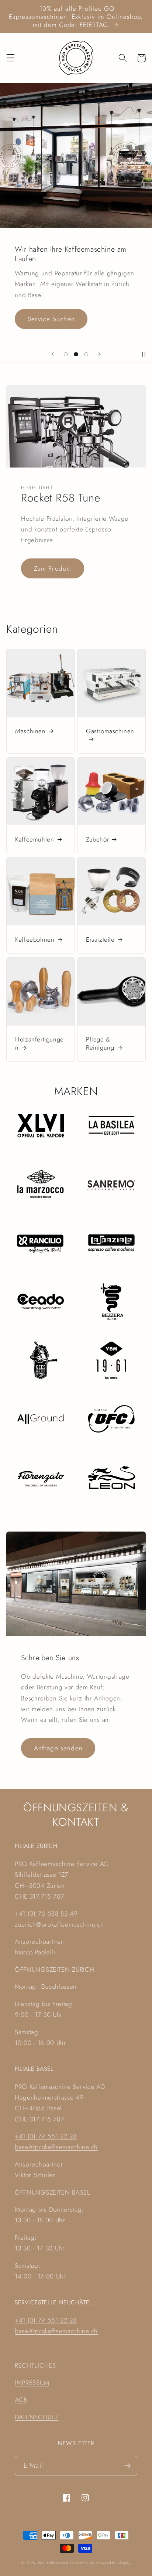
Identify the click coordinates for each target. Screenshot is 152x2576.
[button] (11, 58)
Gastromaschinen (110, 731)
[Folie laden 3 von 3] (86, 354)
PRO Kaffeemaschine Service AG (67, 2563)
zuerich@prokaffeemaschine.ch (59, 1924)
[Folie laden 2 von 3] (76, 354)
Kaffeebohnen (35, 939)
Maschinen (30, 731)
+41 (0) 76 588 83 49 (46, 1913)
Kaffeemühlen (34, 839)
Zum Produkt (53, 568)
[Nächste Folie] (99, 354)
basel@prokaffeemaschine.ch (56, 2147)
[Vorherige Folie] (53, 354)
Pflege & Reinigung (100, 1043)
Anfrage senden (58, 1748)
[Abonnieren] (127, 2466)
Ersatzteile (100, 939)
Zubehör (97, 839)
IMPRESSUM (32, 2383)
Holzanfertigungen (39, 1043)
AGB (21, 2400)
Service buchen (51, 319)
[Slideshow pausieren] (144, 354)
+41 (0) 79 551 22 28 (46, 2136)
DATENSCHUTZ (37, 2417)
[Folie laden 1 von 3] (66, 354)
